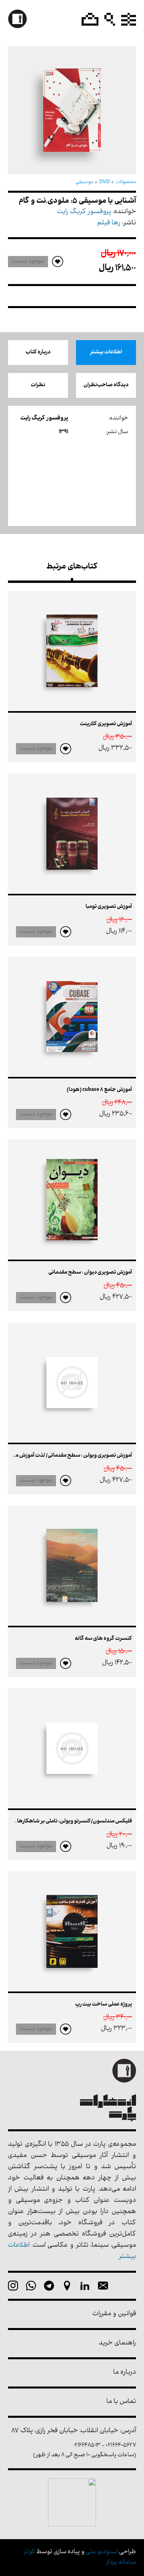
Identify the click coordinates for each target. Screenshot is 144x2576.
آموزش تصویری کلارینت (106, 724)
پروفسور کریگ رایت (84, 212)
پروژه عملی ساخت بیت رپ (104, 2005)
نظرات (38, 385)
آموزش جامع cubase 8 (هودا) (99, 1090)
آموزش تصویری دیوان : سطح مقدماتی (90, 1273)
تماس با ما (121, 2402)
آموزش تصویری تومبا (109, 907)
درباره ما (125, 2373)
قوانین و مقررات (114, 2314)
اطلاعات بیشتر (106, 352)
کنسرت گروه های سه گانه (103, 1639)
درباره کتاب (38, 352)
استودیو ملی (102, 2552)
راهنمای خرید (117, 2343)
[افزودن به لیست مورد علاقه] (66, 749)
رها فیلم (109, 223)
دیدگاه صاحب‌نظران (106, 385)
